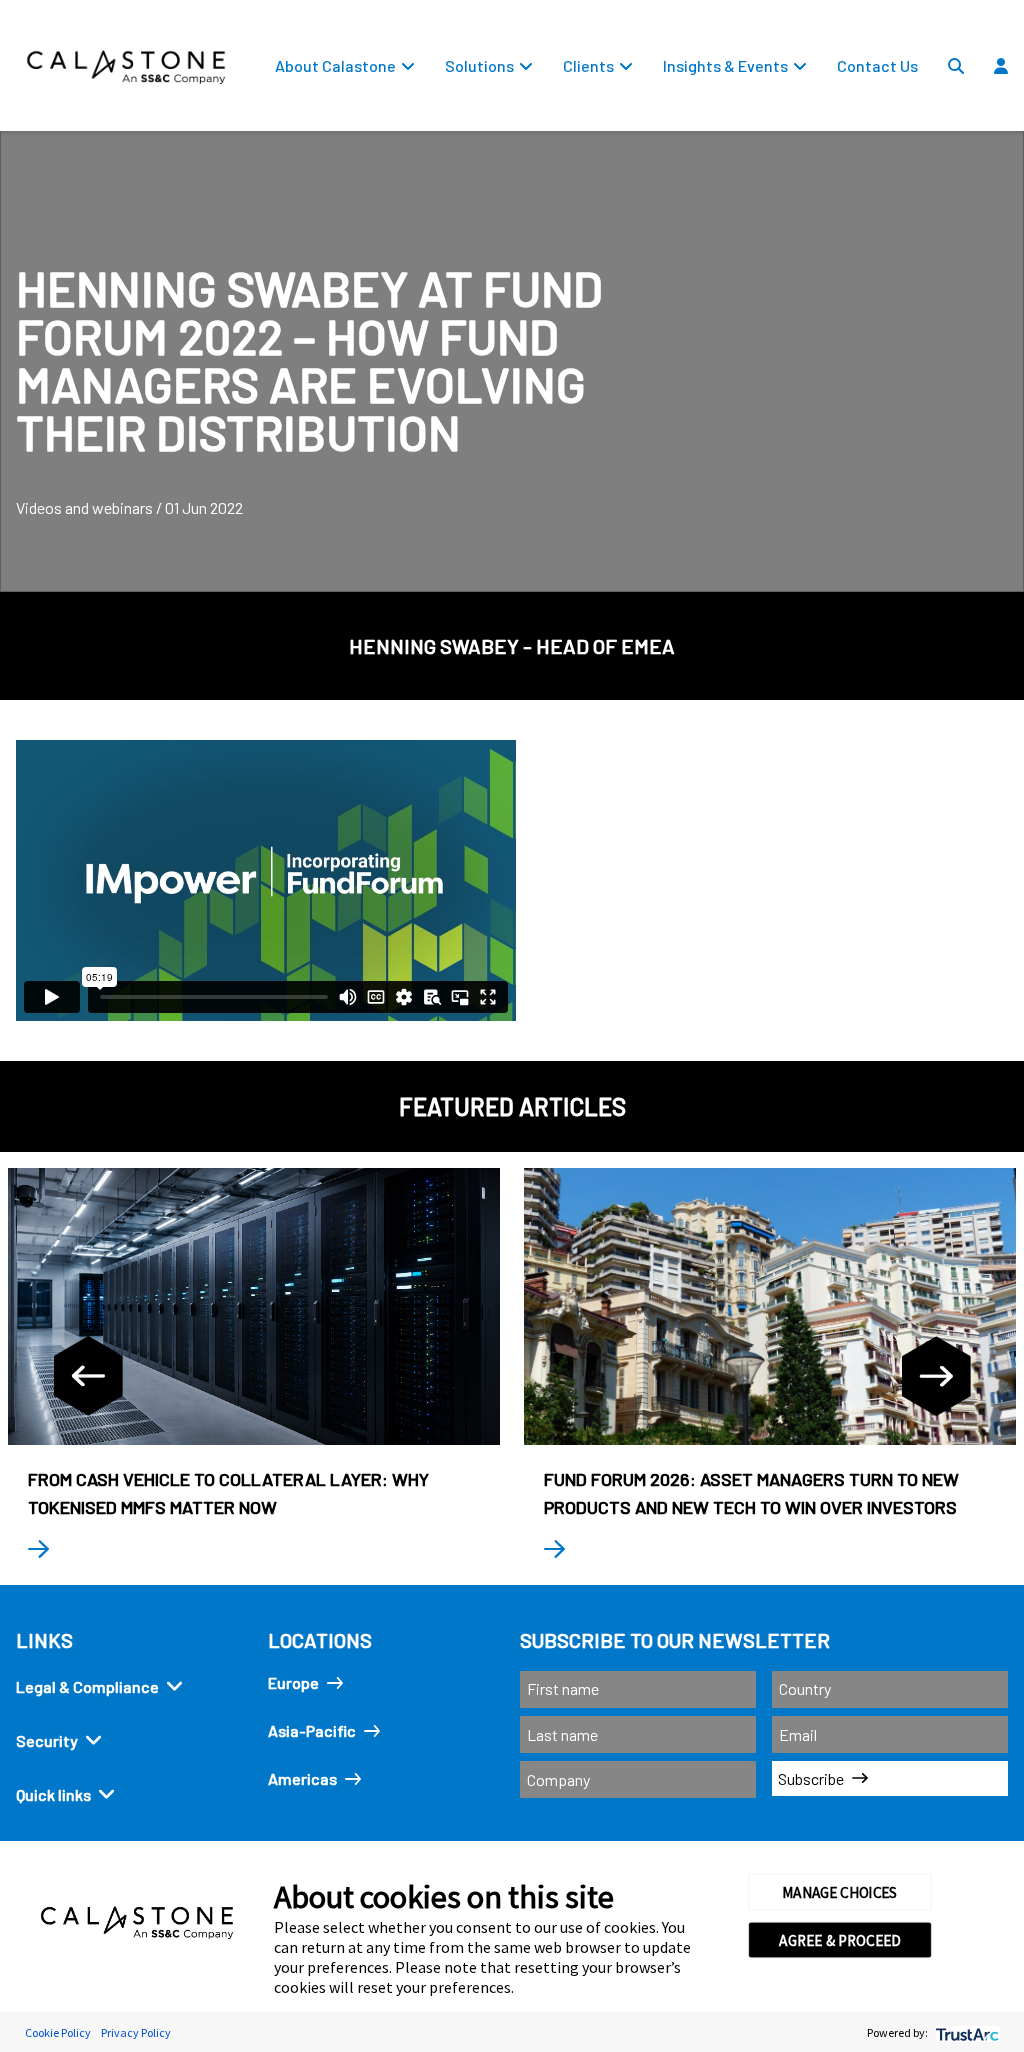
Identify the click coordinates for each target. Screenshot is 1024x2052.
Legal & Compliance (87, 1686)
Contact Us (877, 65)
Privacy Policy (136, 2032)
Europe (293, 1682)
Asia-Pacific (312, 1730)
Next (936, 1376)
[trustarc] (965, 2032)
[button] (1010, 111)
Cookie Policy (58, 2032)
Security (47, 1740)
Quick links (53, 1794)
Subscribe (811, 1778)
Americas (302, 1778)
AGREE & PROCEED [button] (839, 1940)
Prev (88, 1376)
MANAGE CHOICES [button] (840, 1892)
